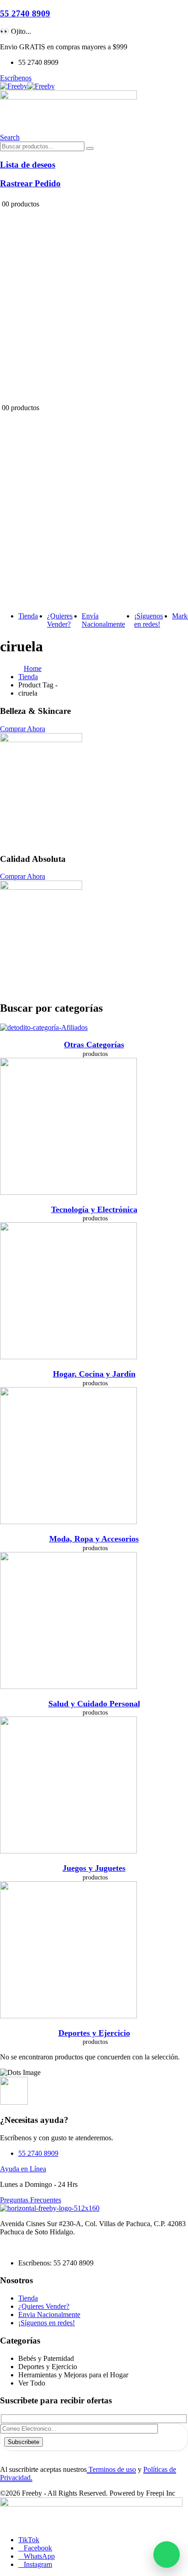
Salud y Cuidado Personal (94, 1704)
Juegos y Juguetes (94, 1868)
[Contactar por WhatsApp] (167, 2555)
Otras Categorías (94, 1045)
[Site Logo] (27, 86)
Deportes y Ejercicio (94, 2033)
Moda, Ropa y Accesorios (94, 1539)
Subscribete (23, 2442)
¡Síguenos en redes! (149, 620)
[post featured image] (44, 1027)
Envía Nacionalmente (103, 620)
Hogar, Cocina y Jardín (94, 1374)
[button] (10, 137)
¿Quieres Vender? (60, 620)
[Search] (90, 148)
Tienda (28, 616)
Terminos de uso (111, 2469)
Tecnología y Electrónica (94, 1209)
